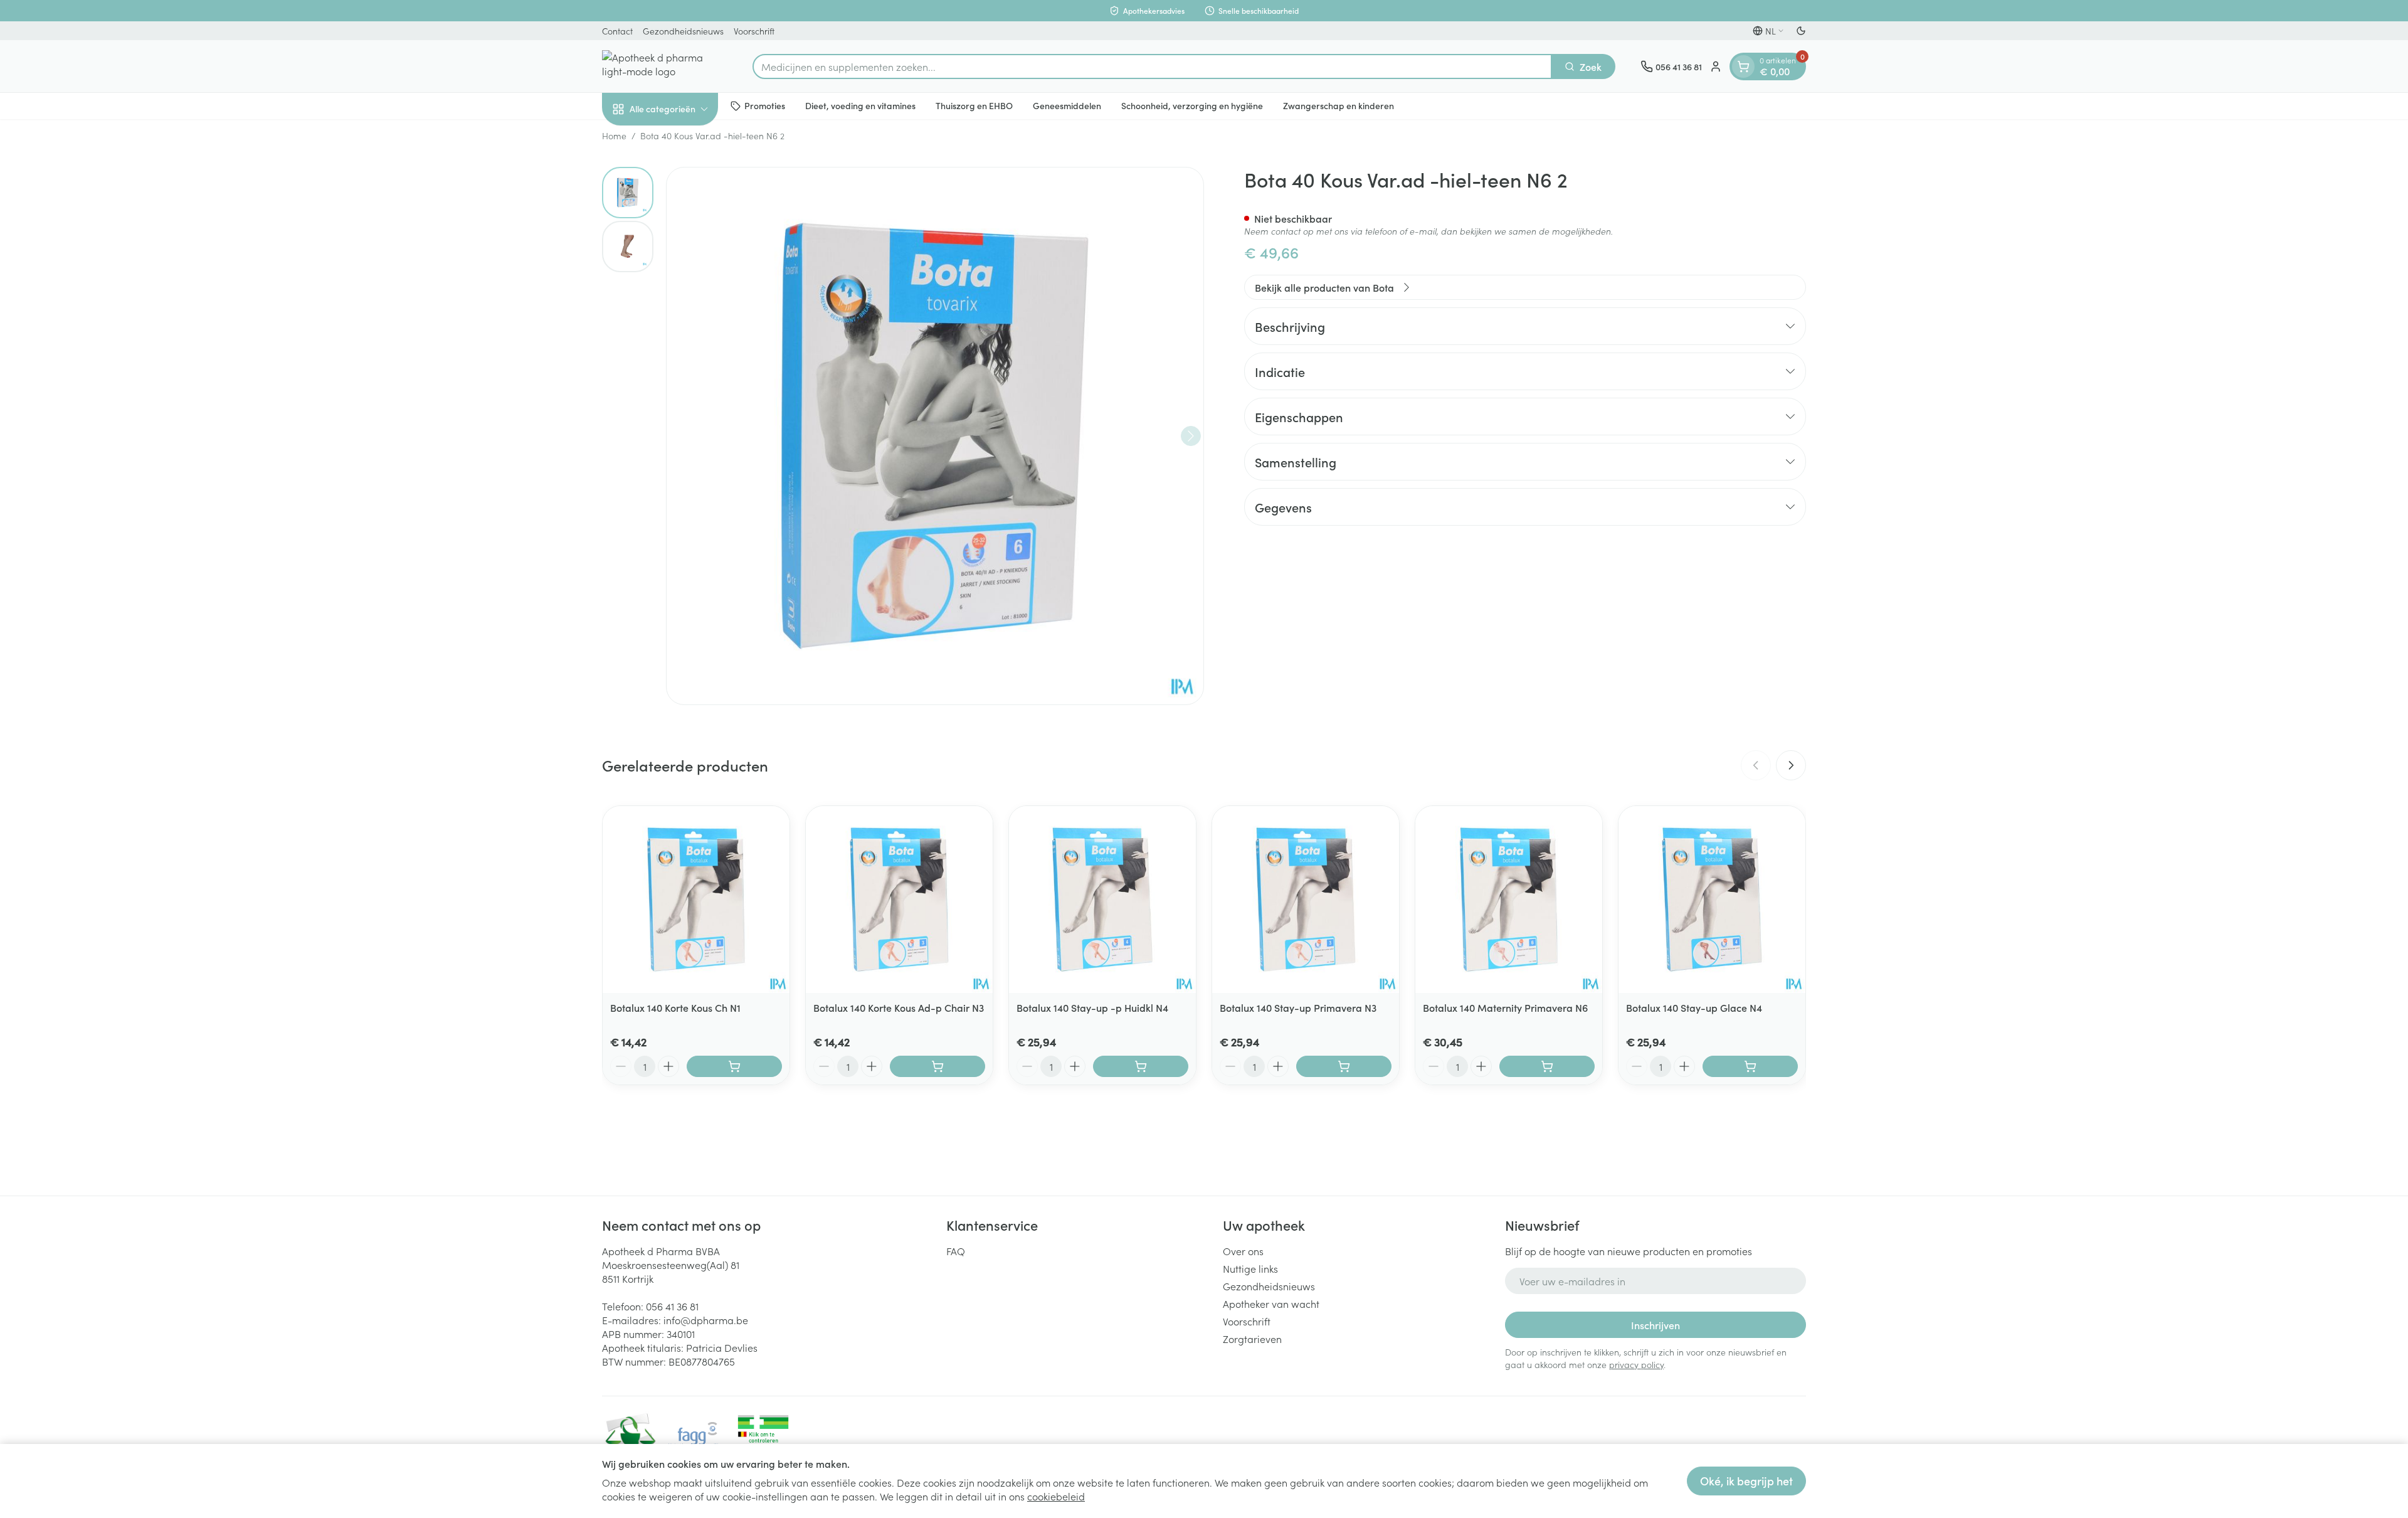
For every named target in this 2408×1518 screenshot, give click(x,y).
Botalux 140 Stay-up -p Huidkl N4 (1092, 1007)
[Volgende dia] (1791, 765)
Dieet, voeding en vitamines (860, 105)
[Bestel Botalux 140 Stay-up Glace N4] (1750, 1066)
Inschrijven (1655, 1325)
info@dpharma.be (706, 1320)
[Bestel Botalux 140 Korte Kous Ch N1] (734, 1066)
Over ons (1243, 1251)
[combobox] (1152, 66)
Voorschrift (754, 31)
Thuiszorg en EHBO (974, 105)
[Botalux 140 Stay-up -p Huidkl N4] (1102, 900)
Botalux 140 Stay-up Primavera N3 (1298, 1007)
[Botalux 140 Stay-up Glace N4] (1712, 900)
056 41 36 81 (672, 1306)
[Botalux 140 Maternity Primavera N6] (1509, 900)
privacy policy (1636, 1364)
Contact (617, 31)
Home (614, 135)
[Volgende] (1191, 436)
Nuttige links (1250, 1268)
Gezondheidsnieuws (683, 31)
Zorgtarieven (1252, 1339)
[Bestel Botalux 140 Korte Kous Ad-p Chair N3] (937, 1066)
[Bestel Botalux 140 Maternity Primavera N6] (1547, 1066)
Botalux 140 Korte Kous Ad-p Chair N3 (899, 1007)
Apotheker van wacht (1271, 1303)
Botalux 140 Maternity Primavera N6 (1505, 1007)
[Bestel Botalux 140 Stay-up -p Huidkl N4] (1141, 1066)
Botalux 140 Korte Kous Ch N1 (675, 1007)
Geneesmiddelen (1067, 105)
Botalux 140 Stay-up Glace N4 (1694, 1007)
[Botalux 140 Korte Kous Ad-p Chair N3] (899, 900)
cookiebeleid (1056, 1496)
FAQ (956, 1251)
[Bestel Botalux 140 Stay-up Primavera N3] (1344, 1066)
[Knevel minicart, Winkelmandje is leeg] (1743, 66)
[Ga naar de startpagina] (665, 66)
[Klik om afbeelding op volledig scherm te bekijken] (935, 436)
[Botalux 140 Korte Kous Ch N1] (696, 900)
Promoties (765, 105)
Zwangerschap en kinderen (1339, 105)
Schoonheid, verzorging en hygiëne (1192, 105)
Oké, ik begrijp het (1746, 1481)
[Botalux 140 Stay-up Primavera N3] (1306, 900)
